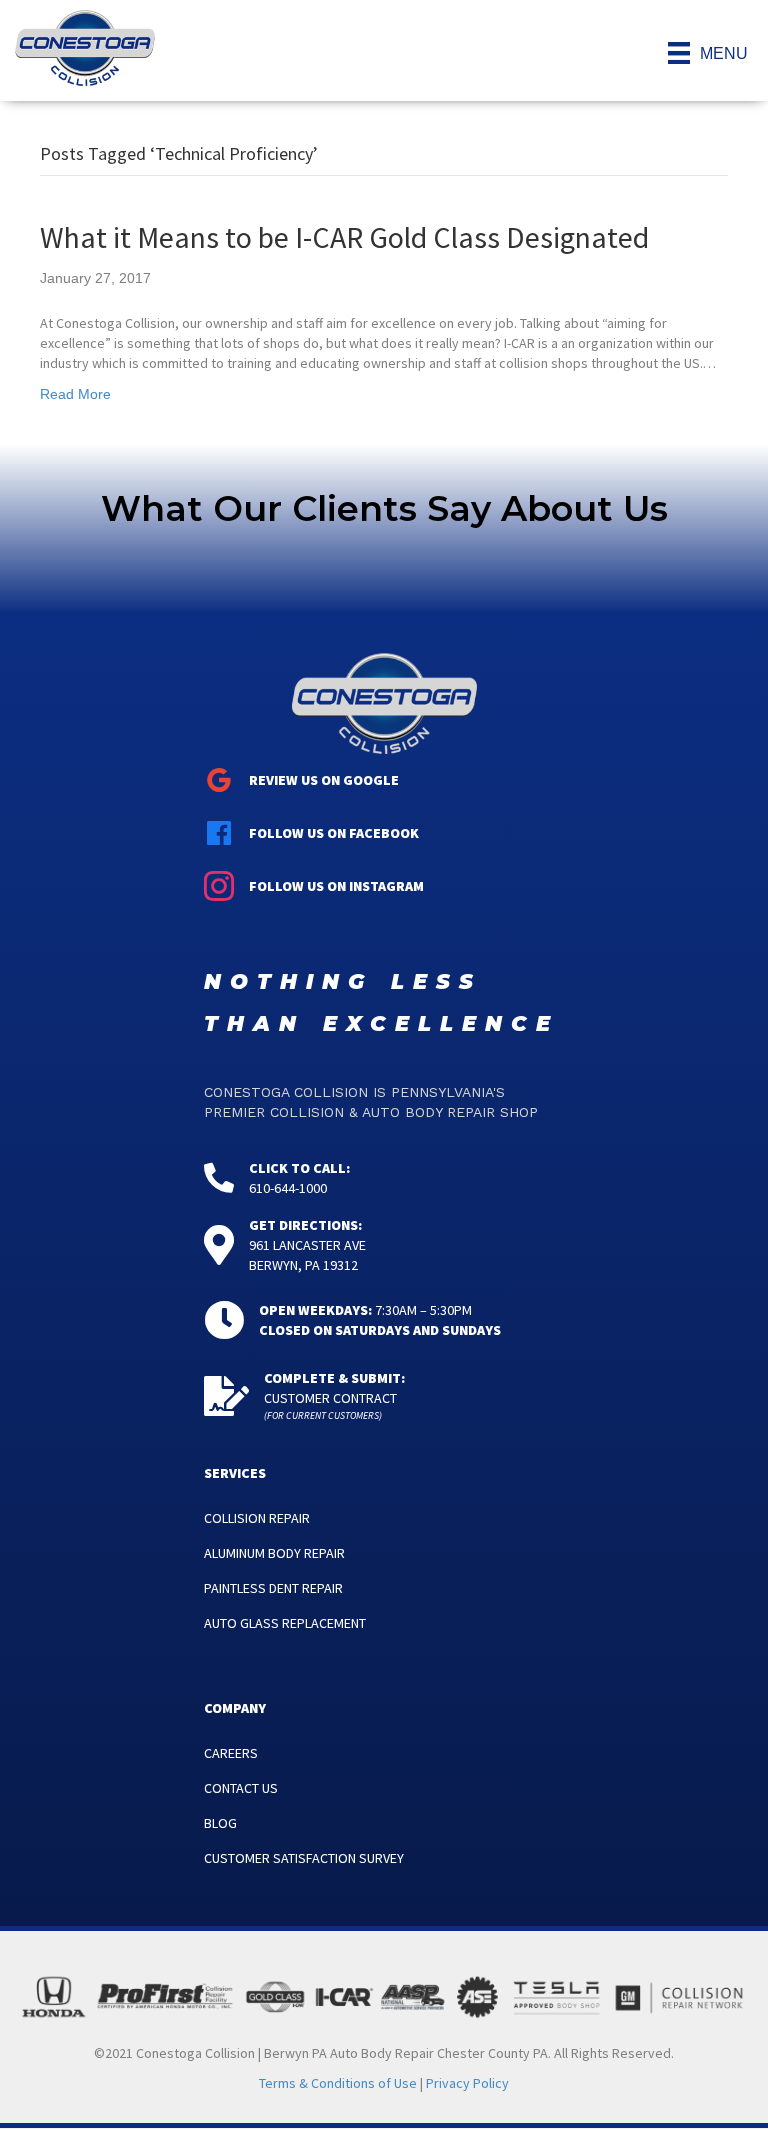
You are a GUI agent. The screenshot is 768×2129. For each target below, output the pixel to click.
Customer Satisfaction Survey (304, 1858)
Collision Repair (257, 1518)
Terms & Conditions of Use (338, 2083)
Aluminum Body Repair (274, 1553)
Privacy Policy (467, 2083)
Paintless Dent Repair (273, 1588)
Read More (75, 394)
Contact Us (241, 1788)
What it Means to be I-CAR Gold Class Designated (344, 237)
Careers (231, 1753)
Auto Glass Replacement (285, 1623)
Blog (220, 1823)
